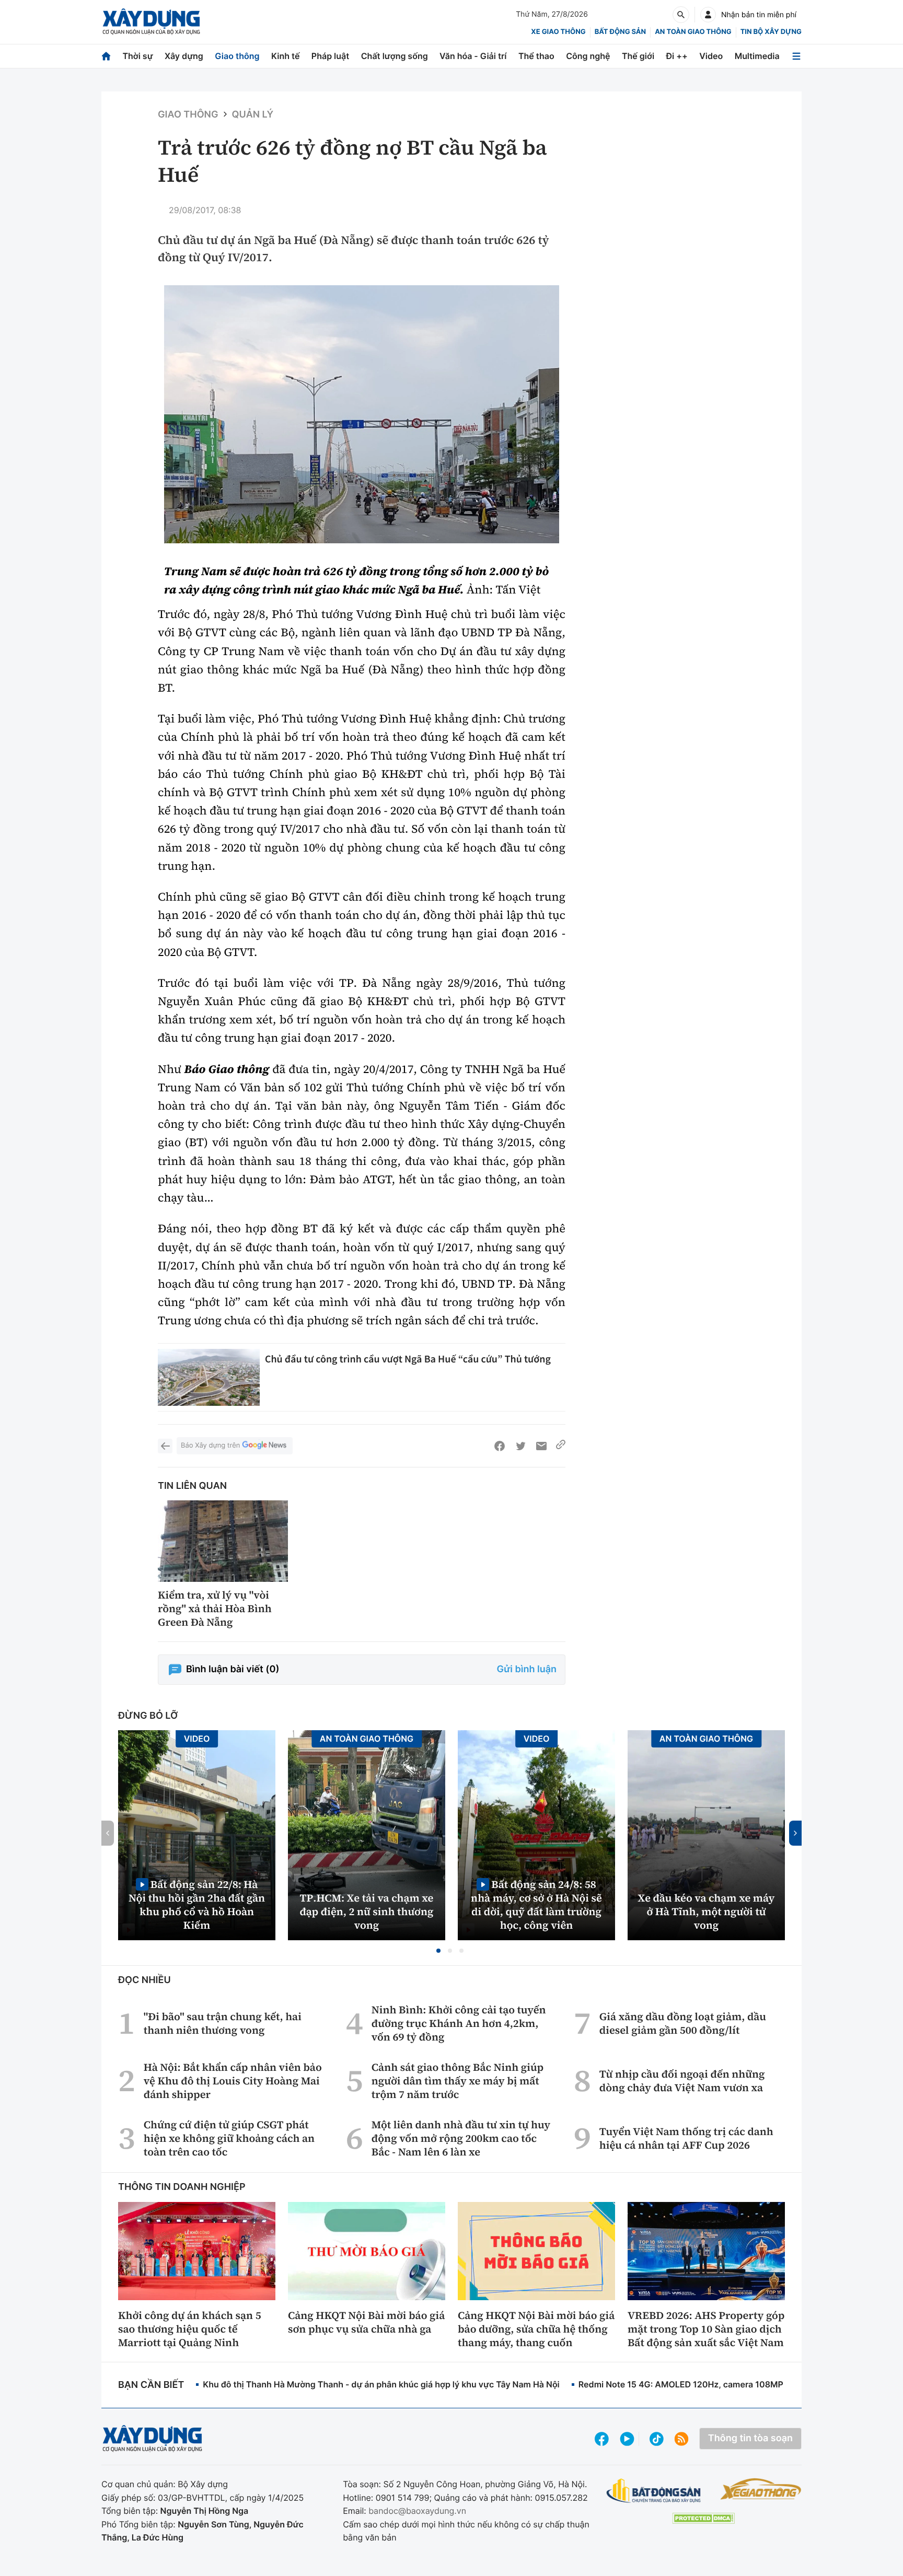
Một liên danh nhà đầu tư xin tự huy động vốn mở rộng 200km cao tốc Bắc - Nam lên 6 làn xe (461, 2138)
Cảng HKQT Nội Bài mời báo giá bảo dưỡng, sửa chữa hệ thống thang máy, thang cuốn (536, 2329)
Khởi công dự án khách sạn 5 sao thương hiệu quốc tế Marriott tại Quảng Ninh (190, 2329)
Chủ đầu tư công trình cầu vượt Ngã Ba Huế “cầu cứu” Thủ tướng (408, 1359)
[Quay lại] (165, 1446)
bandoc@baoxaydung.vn (417, 2511)
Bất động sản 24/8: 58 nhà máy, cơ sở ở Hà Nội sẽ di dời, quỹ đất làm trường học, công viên (536, 1904)
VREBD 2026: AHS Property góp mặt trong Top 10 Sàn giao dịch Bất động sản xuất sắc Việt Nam (706, 2329)
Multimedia (757, 56)
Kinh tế (286, 56)
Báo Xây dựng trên (210, 1446)
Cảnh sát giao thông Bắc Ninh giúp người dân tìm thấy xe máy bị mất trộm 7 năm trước (458, 2081)
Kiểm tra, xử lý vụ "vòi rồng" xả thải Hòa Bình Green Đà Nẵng (215, 1608)
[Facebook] (500, 1446)
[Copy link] (561, 1446)
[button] (438, 1951)
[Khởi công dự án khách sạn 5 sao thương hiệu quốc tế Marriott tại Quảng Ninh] (197, 2251)
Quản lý (253, 115)
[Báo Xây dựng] (151, 22)
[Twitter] (520, 1446)
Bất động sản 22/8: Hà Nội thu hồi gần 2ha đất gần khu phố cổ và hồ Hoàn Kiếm (197, 1904)
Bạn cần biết (151, 2385)
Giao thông (237, 56)
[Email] (541, 1446)
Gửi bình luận (527, 1669)
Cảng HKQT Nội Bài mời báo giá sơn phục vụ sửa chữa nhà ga (366, 2322)
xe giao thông (558, 32)
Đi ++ (677, 56)
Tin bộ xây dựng (771, 32)
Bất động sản (621, 32)
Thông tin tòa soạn (750, 2438)
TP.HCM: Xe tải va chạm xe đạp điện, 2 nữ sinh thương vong (367, 1911)
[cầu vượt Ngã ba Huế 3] (362, 414)
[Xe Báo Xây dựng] (761, 2489)
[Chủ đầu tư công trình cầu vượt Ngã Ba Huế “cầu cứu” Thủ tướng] (209, 1378)
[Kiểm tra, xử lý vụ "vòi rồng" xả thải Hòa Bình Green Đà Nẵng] (223, 1541)
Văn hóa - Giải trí (473, 56)
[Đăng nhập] (708, 15)
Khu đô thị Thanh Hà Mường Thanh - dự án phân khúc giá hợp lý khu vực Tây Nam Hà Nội (381, 2384)
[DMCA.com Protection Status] (703, 2518)
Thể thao (536, 56)
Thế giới (638, 56)
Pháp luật (330, 56)
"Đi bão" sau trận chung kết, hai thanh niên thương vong (223, 2023)
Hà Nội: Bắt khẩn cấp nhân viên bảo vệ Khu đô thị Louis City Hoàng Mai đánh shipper (233, 2081)
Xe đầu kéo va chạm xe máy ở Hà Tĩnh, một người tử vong (707, 1911)
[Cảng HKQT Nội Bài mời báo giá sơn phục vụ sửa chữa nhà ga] (367, 2251)
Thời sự (137, 56)
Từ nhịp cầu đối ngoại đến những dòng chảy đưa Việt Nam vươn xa (682, 2081)
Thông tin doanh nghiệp (182, 2187)
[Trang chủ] (106, 56)
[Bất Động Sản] (654, 2491)
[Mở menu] (796, 56)
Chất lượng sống (395, 56)
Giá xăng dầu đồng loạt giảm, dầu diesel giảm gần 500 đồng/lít (683, 2023)
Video (711, 56)
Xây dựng (184, 56)
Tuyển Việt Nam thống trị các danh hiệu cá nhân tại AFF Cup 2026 (686, 2138)
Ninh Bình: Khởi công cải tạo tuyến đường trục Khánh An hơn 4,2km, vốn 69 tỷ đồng (459, 2023)
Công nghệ (588, 56)
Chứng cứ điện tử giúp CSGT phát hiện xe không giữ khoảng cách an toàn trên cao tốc (229, 2138)
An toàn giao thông (693, 32)
